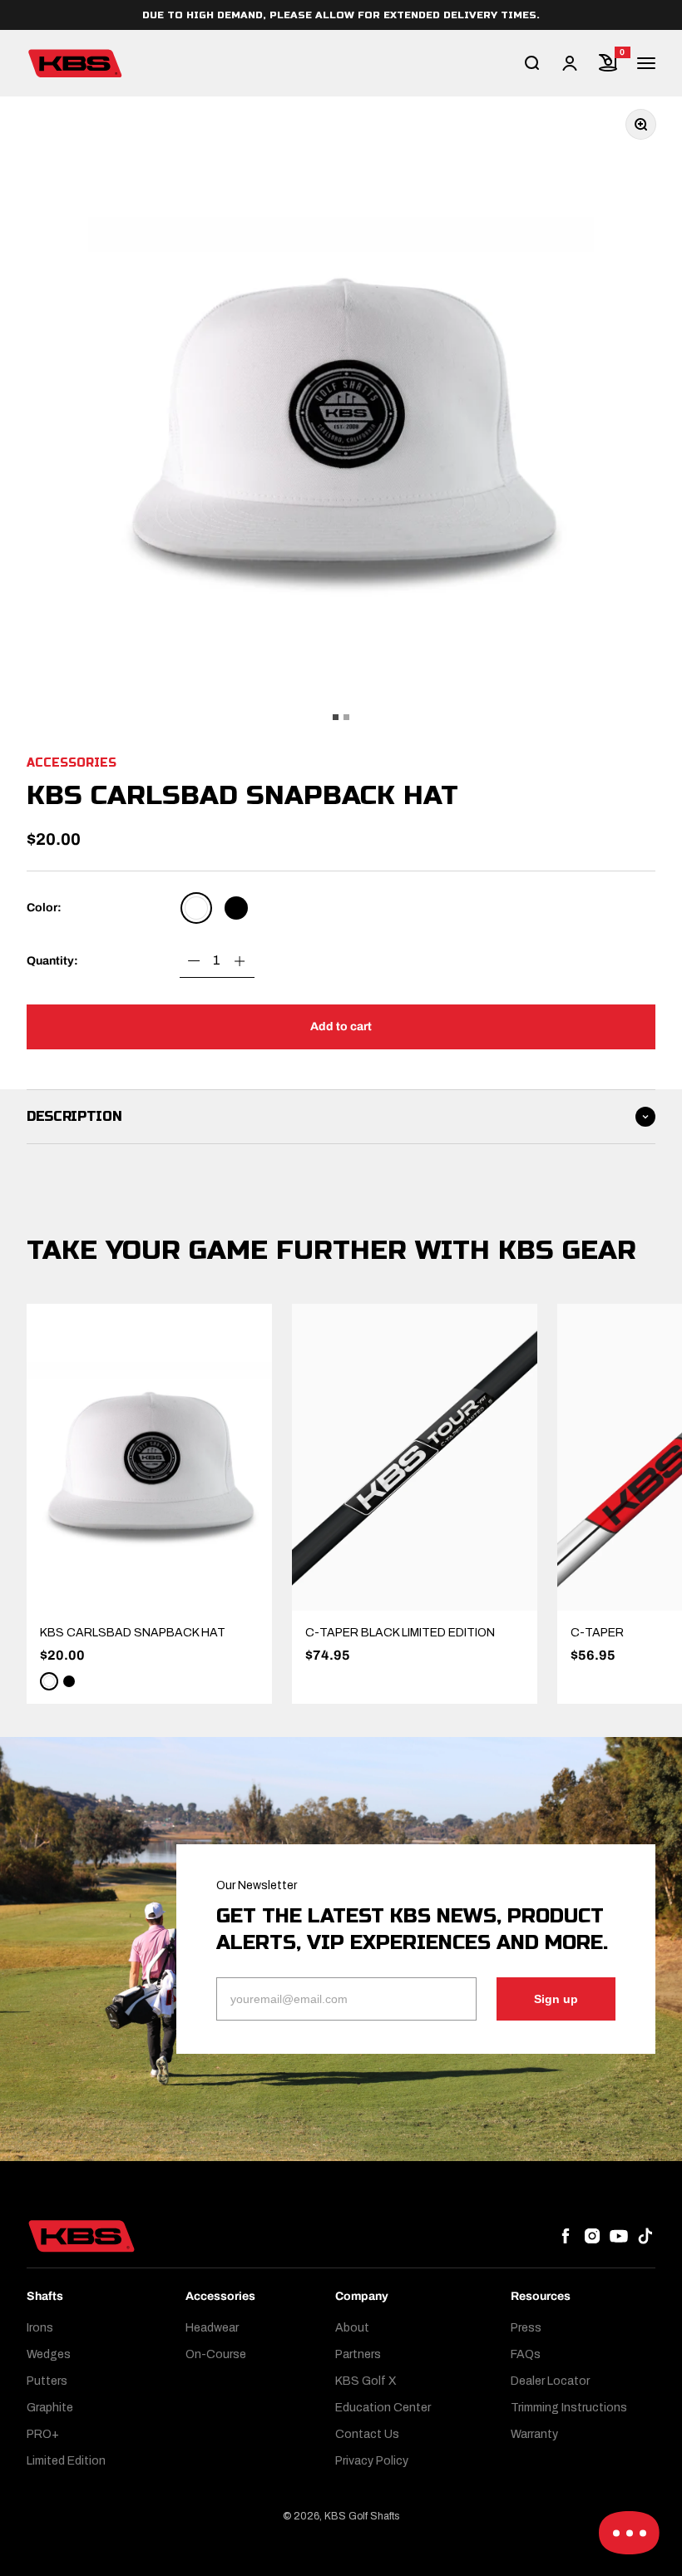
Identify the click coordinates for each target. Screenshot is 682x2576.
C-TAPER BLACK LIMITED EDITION (400, 1633)
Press (526, 2328)
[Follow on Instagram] (592, 2236)
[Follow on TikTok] (645, 2236)
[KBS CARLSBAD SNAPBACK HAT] (149, 1457)
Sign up (556, 1999)
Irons (40, 2328)
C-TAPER (597, 1633)
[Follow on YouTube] (619, 2236)
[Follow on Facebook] (566, 2236)
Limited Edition (66, 2461)
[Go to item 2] (346, 717)
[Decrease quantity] (194, 961)
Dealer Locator (550, 2381)
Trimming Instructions (569, 2408)
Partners (358, 2354)
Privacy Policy (372, 2461)
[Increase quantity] (240, 961)
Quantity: (52, 961)
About (352, 2328)
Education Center (383, 2408)
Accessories (72, 763)
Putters (47, 2381)
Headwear (212, 2328)
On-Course (216, 2354)
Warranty (534, 2434)
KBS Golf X (366, 2381)
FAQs (526, 2354)
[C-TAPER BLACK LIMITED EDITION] (415, 1457)
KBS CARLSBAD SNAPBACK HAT (133, 1633)
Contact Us (367, 2434)
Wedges (49, 2354)
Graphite (50, 2408)
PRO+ (43, 2434)
